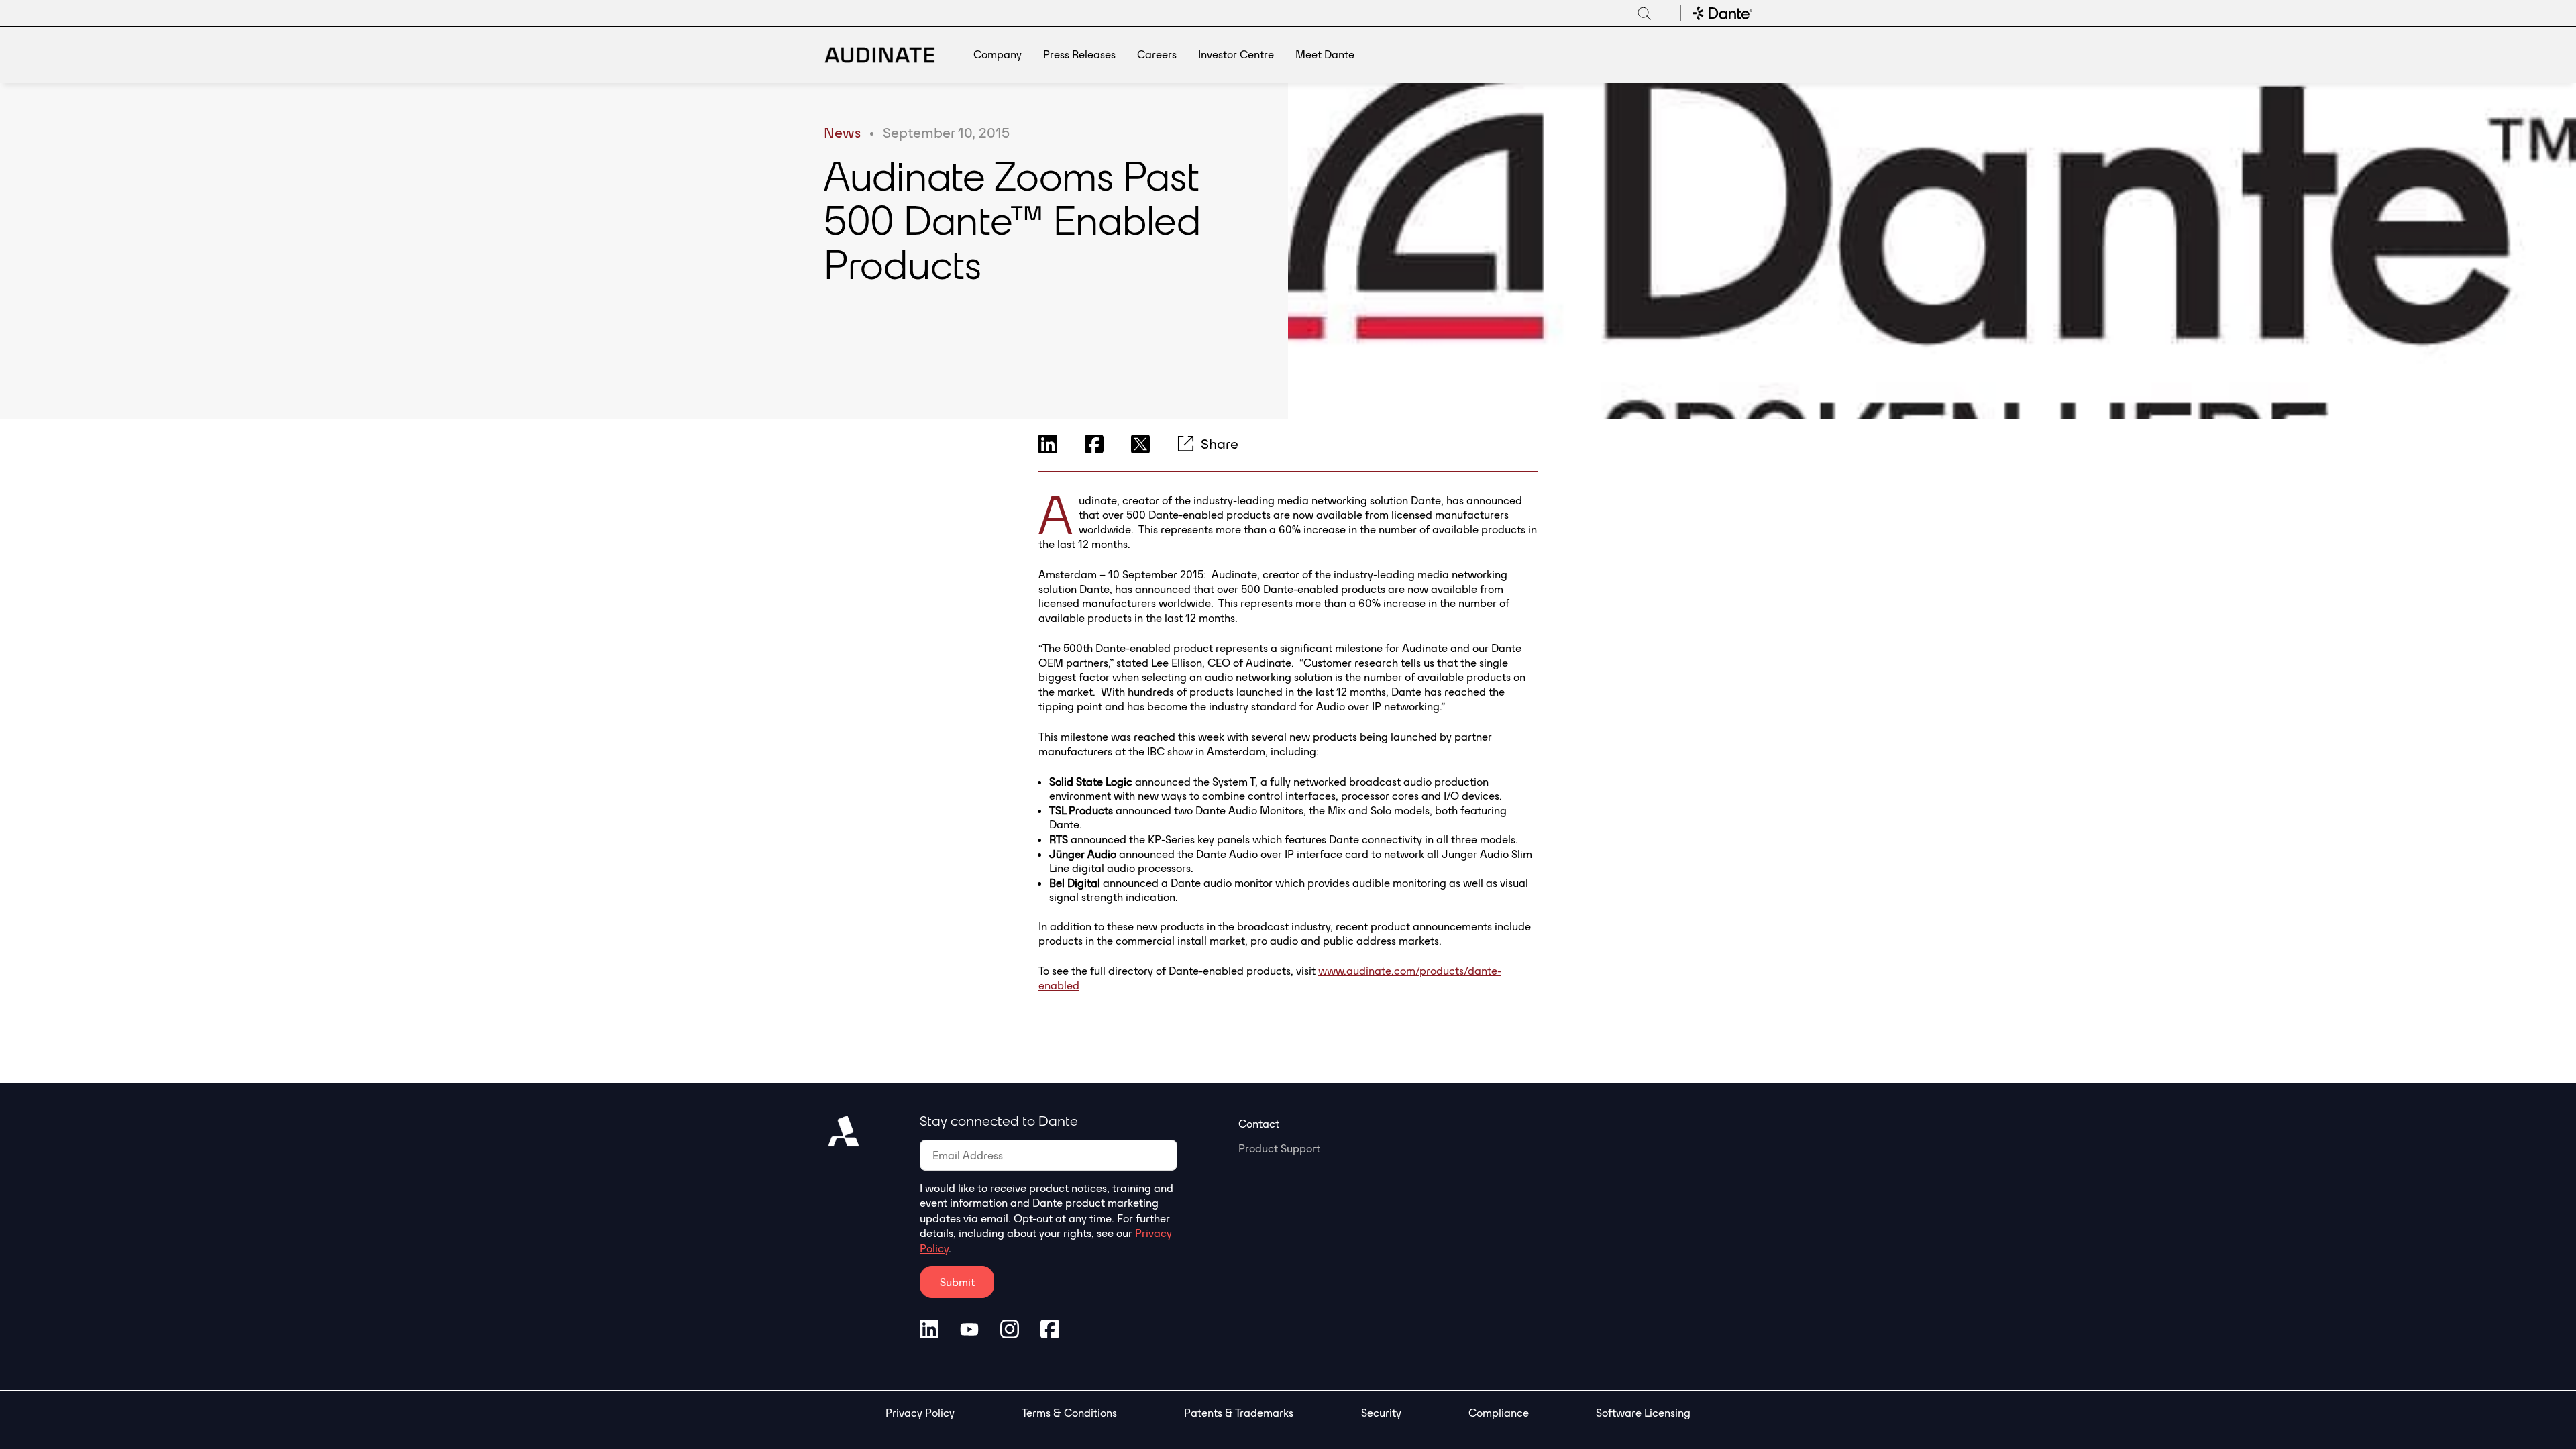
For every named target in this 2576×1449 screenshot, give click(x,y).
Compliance (1499, 1413)
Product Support (1279, 1148)
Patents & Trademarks (1239, 1413)
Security (1381, 1413)
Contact (1259, 1124)
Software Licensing (1643, 1413)
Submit (957, 1282)
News (842, 132)
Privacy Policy (920, 1413)
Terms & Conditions (1069, 1413)
